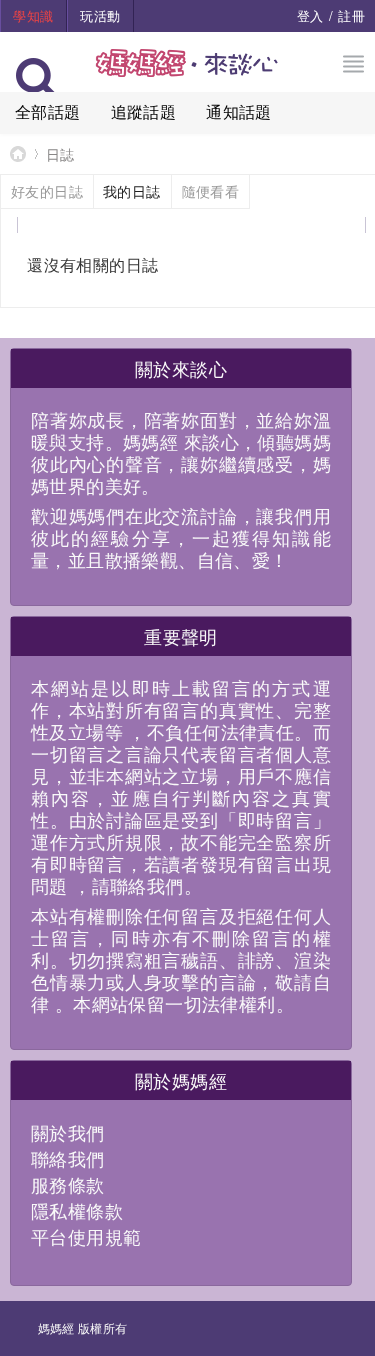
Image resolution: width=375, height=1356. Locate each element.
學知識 (33, 15)
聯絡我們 (68, 1158)
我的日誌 (132, 191)
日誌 (60, 154)
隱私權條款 (77, 1210)
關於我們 (68, 1132)
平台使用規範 (86, 1236)
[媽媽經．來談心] (187, 73)
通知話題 (239, 111)
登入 (310, 15)
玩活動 (100, 15)
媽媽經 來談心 (18, 153)
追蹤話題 (144, 111)
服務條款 (68, 1184)
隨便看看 (211, 191)
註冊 (351, 15)
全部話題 (48, 111)
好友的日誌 (47, 191)
